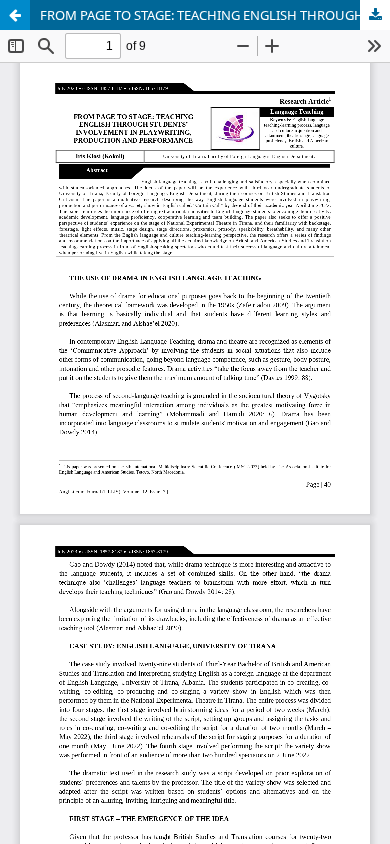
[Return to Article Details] (15, 15)
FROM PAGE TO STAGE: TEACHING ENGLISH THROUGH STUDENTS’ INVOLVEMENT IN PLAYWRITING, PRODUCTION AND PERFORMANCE (215, 15)
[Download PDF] (375, 15)
